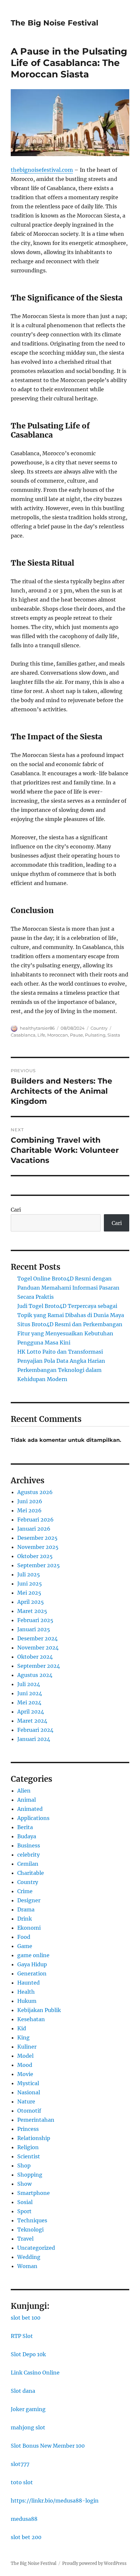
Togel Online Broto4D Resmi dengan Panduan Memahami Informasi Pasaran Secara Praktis (68, 1288)
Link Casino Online (35, 2373)
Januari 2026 (34, 1529)
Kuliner (27, 2047)
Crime (25, 1891)
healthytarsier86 (37, 1028)
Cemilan (28, 1864)
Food (24, 1937)
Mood (25, 2065)
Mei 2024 (29, 1702)
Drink (25, 1919)
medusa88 (24, 2519)
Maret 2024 (32, 1721)
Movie (25, 2074)
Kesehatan (31, 2019)
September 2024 (39, 1666)
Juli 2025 (29, 1574)
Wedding (29, 2257)
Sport (24, 2211)
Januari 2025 (34, 1629)
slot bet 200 (26, 2537)
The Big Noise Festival (55, 23)
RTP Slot (22, 2336)
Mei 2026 (29, 1510)
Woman (27, 2266)
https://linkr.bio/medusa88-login (55, 2501)
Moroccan (58, 1035)
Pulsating (95, 1035)
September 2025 (39, 1565)
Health (26, 1992)
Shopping (30, 2175)
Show (24, 2184)
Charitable (31, 1873)
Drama (26, 1909)
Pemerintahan (36, 2120)
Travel (25, 2239)
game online (33, 1955)
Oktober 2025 (35, 1556)
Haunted (28, 1983)
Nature (26, 2101)
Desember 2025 (37, 1538)
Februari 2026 (35, 1520)
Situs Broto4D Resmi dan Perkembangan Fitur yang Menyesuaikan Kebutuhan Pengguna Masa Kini (70, 1333)
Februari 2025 (35, 1620)
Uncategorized (36, 2248)
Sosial (25, 2202)
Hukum (27, 2001)
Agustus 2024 (35, 1675)
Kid (22, 2028)
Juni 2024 (30, 1693)
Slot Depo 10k (28, 2354)
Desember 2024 (37, 1638)
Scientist (29, 2156)
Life (41, 1035)
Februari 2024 (35, 1730)
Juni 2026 (30, 1501)
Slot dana (23, 2391)
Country (99, 1028)
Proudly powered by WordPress (94, 2563)
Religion (28, 2147)
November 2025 (38, 1547)
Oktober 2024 (35, 1657)
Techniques (32, 2220)
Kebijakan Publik (39, 2010)
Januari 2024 (34, 1739)
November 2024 (38, 1648)
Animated (30, 1809)
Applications (33, 1818)
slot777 (20, 2464)
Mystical (28, 2083)
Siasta (114, 1035)
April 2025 (31, 1602)
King (23, 2037)
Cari (16, 1210)
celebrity (28, 1855)
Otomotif (29, 2111)
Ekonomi (29, 1928)
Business (29, 1845)
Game (25, 1946)
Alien (24, 1791)
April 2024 (31, 1712)
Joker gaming (28, 2409)
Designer (29, 1900)
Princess (28, 2129)
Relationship (34, 2138)
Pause (77, 1035)
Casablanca (23, 1035)
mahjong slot (28, 2427)
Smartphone (34, 2193)
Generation (32, 1973)
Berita (25, 1827)
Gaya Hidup (32, 1964)
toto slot (22, 2482)
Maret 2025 (32, 1611)
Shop (24, 2165)
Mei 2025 (29, 1593)
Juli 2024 (29, 1684)
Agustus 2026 (35, 1492)
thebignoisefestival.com (42, 170)
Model (25, 2056)
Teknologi (30, 2230)
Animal (27, 1800)
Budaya (27, 1836)
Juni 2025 (30, 1584)
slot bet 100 (26, 2318)
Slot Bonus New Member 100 (48, 2446)
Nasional (29, 2092)
